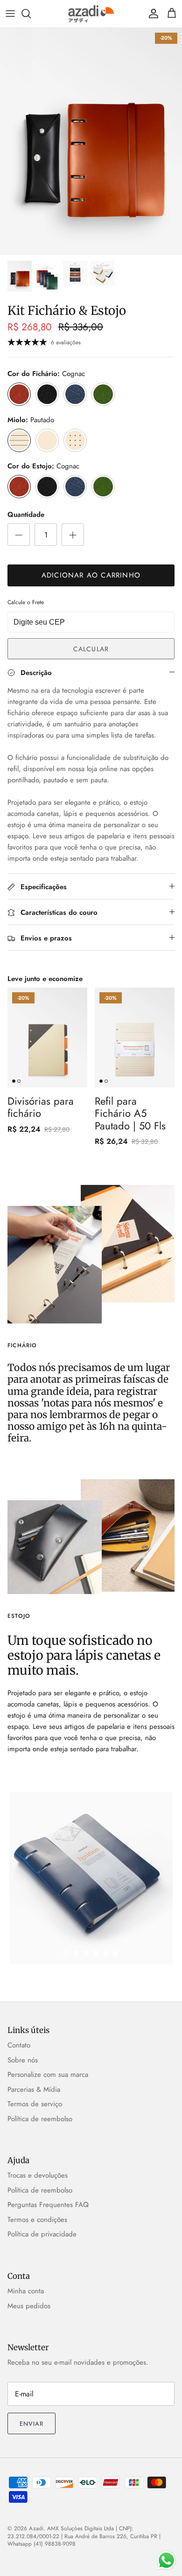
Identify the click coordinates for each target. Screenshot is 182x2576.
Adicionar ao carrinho (91, 575)
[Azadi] (91, 14)
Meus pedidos (29, 2306)
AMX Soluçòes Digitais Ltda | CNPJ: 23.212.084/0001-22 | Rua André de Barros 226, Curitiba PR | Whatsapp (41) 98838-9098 (84, 2536)
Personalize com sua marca (48, 2075)
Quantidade (26, 515)
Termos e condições (37, 2220)
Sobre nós (23, 2060)
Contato (19, 2045)
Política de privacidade (42, 2234)
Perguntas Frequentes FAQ (48, 2205)
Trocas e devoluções (38, 2175)
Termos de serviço (35, 2104)
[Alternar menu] (10, 14)
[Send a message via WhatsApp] (166, 2560)
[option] (91, 142)
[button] (66, 1953)
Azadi (36, 2528)
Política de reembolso (40, 2119)
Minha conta (26, 2291)
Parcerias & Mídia (34, 2089)
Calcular (91, 649)
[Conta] (151, 14)
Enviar (31, 2424)
